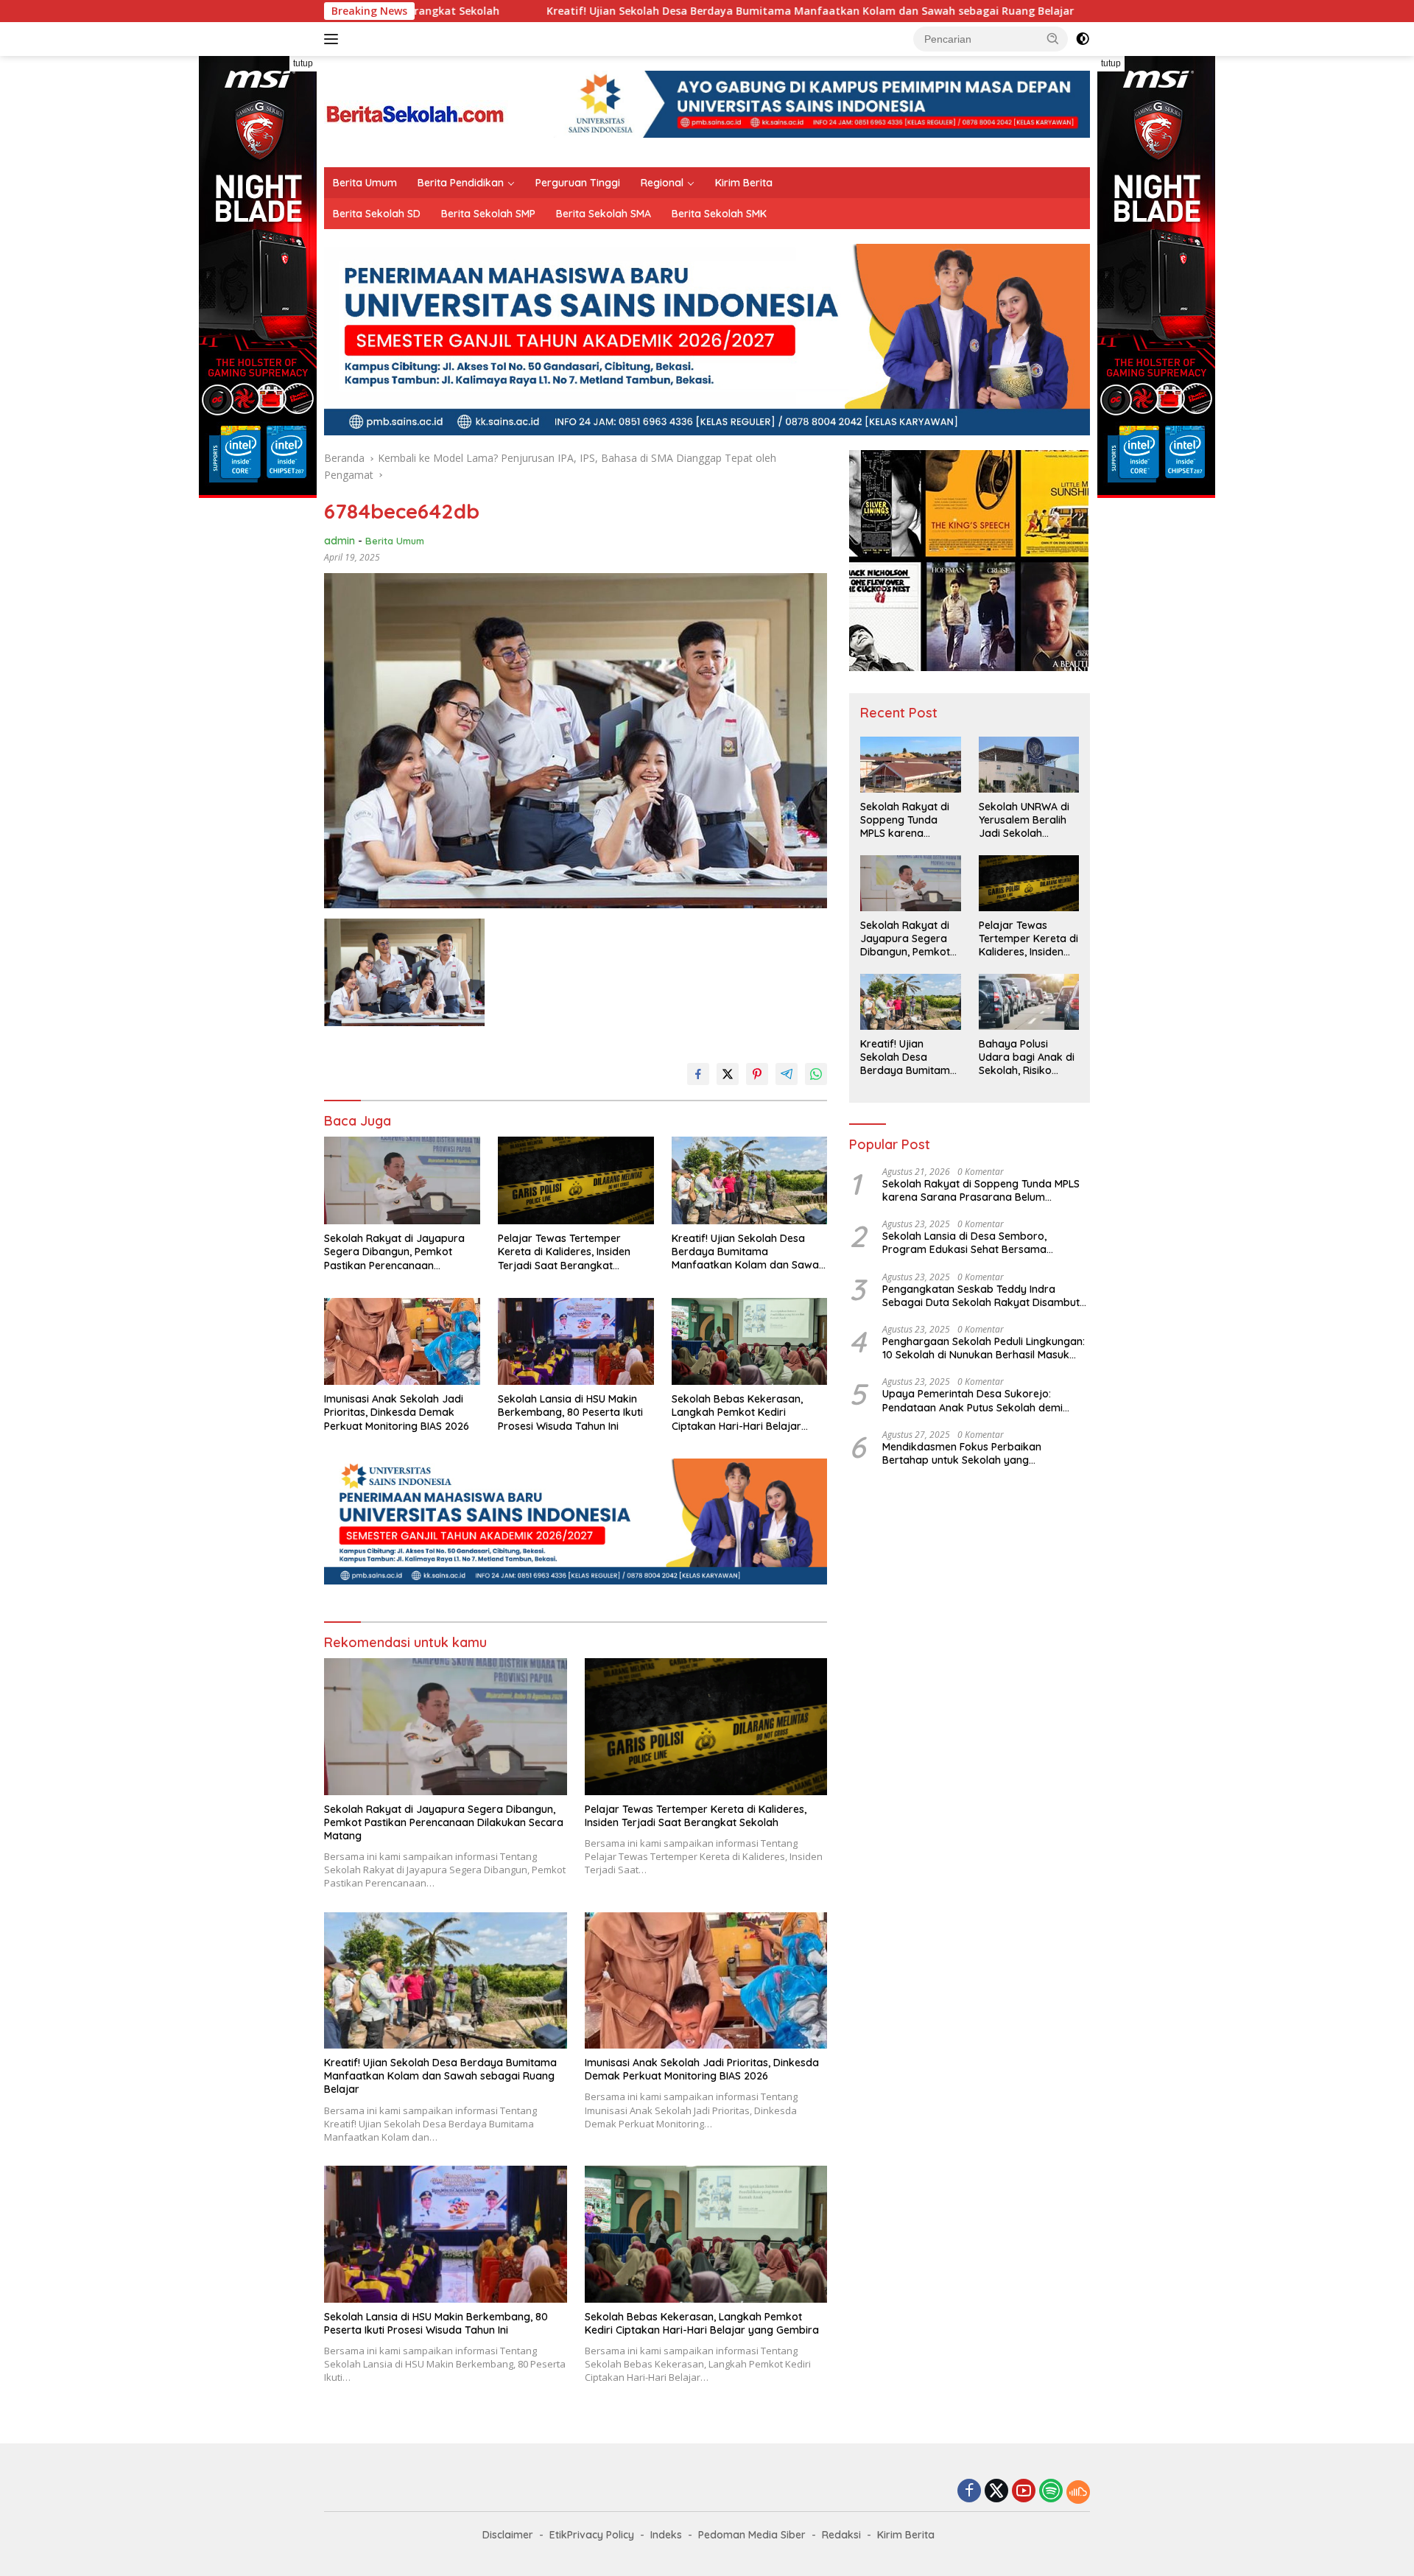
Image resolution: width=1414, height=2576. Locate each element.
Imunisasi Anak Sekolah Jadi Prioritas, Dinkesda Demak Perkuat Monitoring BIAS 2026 (397, 1412)
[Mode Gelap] (1083, 39)
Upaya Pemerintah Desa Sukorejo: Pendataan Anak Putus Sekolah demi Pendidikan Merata (972, 1400)
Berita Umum (365, 183)
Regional (662, 183)
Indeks (666, 2535)
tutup (303, 63)
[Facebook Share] (698, 1074)
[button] (1053, 38)
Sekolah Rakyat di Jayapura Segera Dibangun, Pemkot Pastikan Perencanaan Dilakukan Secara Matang (394, 1252)
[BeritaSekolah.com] (416, 110)
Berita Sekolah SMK (719, 214)
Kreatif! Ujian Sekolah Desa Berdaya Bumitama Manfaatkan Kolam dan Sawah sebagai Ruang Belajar (641, 11)
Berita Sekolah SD (377, 214)
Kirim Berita (744, 183)
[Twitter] (996, 2492)
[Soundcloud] (1078, 2492)
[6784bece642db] (404, 972)
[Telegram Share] (787, 1074)
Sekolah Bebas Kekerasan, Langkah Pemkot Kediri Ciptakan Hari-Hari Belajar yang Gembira (737, 1412)
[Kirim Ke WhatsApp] (816, 1074)
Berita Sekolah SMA (604, 214)
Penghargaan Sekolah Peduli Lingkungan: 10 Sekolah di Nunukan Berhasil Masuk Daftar (984, 1348)
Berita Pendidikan (461, 183)
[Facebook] (969, 2492)
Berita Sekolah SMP (488, 214)
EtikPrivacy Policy (592, 2535)
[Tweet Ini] (728, 1074)
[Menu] (334, 39)
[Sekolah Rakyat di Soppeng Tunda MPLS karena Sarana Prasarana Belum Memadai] (910, 765)
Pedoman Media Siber (752, 2535)
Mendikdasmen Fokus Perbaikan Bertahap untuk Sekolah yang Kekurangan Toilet (962, 1453)
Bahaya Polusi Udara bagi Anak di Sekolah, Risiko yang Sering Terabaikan (1027, 1057)
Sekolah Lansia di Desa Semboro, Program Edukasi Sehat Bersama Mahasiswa (964, 1243)
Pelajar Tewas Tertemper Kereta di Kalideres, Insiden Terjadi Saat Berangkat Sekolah (564, 1252)
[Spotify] (1051, 2492)
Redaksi (841, 2535)
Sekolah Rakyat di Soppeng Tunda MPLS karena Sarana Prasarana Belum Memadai (906, 820)
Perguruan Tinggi (578, 183)
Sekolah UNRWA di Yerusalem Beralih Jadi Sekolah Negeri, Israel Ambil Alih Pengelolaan (1026, 820)
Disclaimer (508, 2535)
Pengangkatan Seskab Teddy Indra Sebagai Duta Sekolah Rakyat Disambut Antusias (981, 1296)
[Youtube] (1024, 2492)
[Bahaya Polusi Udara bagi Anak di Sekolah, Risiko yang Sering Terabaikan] (1029, 1002)
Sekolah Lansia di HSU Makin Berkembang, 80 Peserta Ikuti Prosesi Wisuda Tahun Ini (570, 1412)
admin (340, 541)
